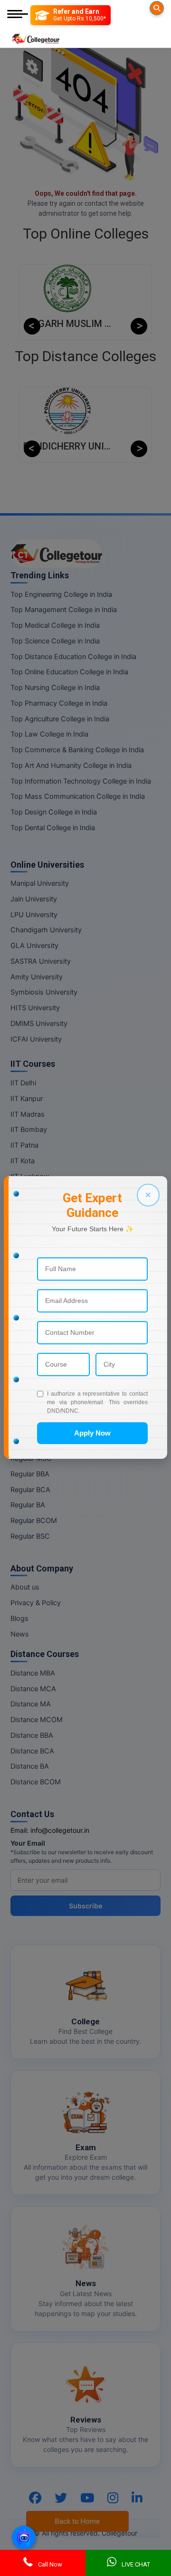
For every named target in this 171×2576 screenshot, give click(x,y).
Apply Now (92, 1433)
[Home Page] (36, 37)
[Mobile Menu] (18, 15)
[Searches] (157, 8)
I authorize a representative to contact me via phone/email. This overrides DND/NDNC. (97, 1402)
